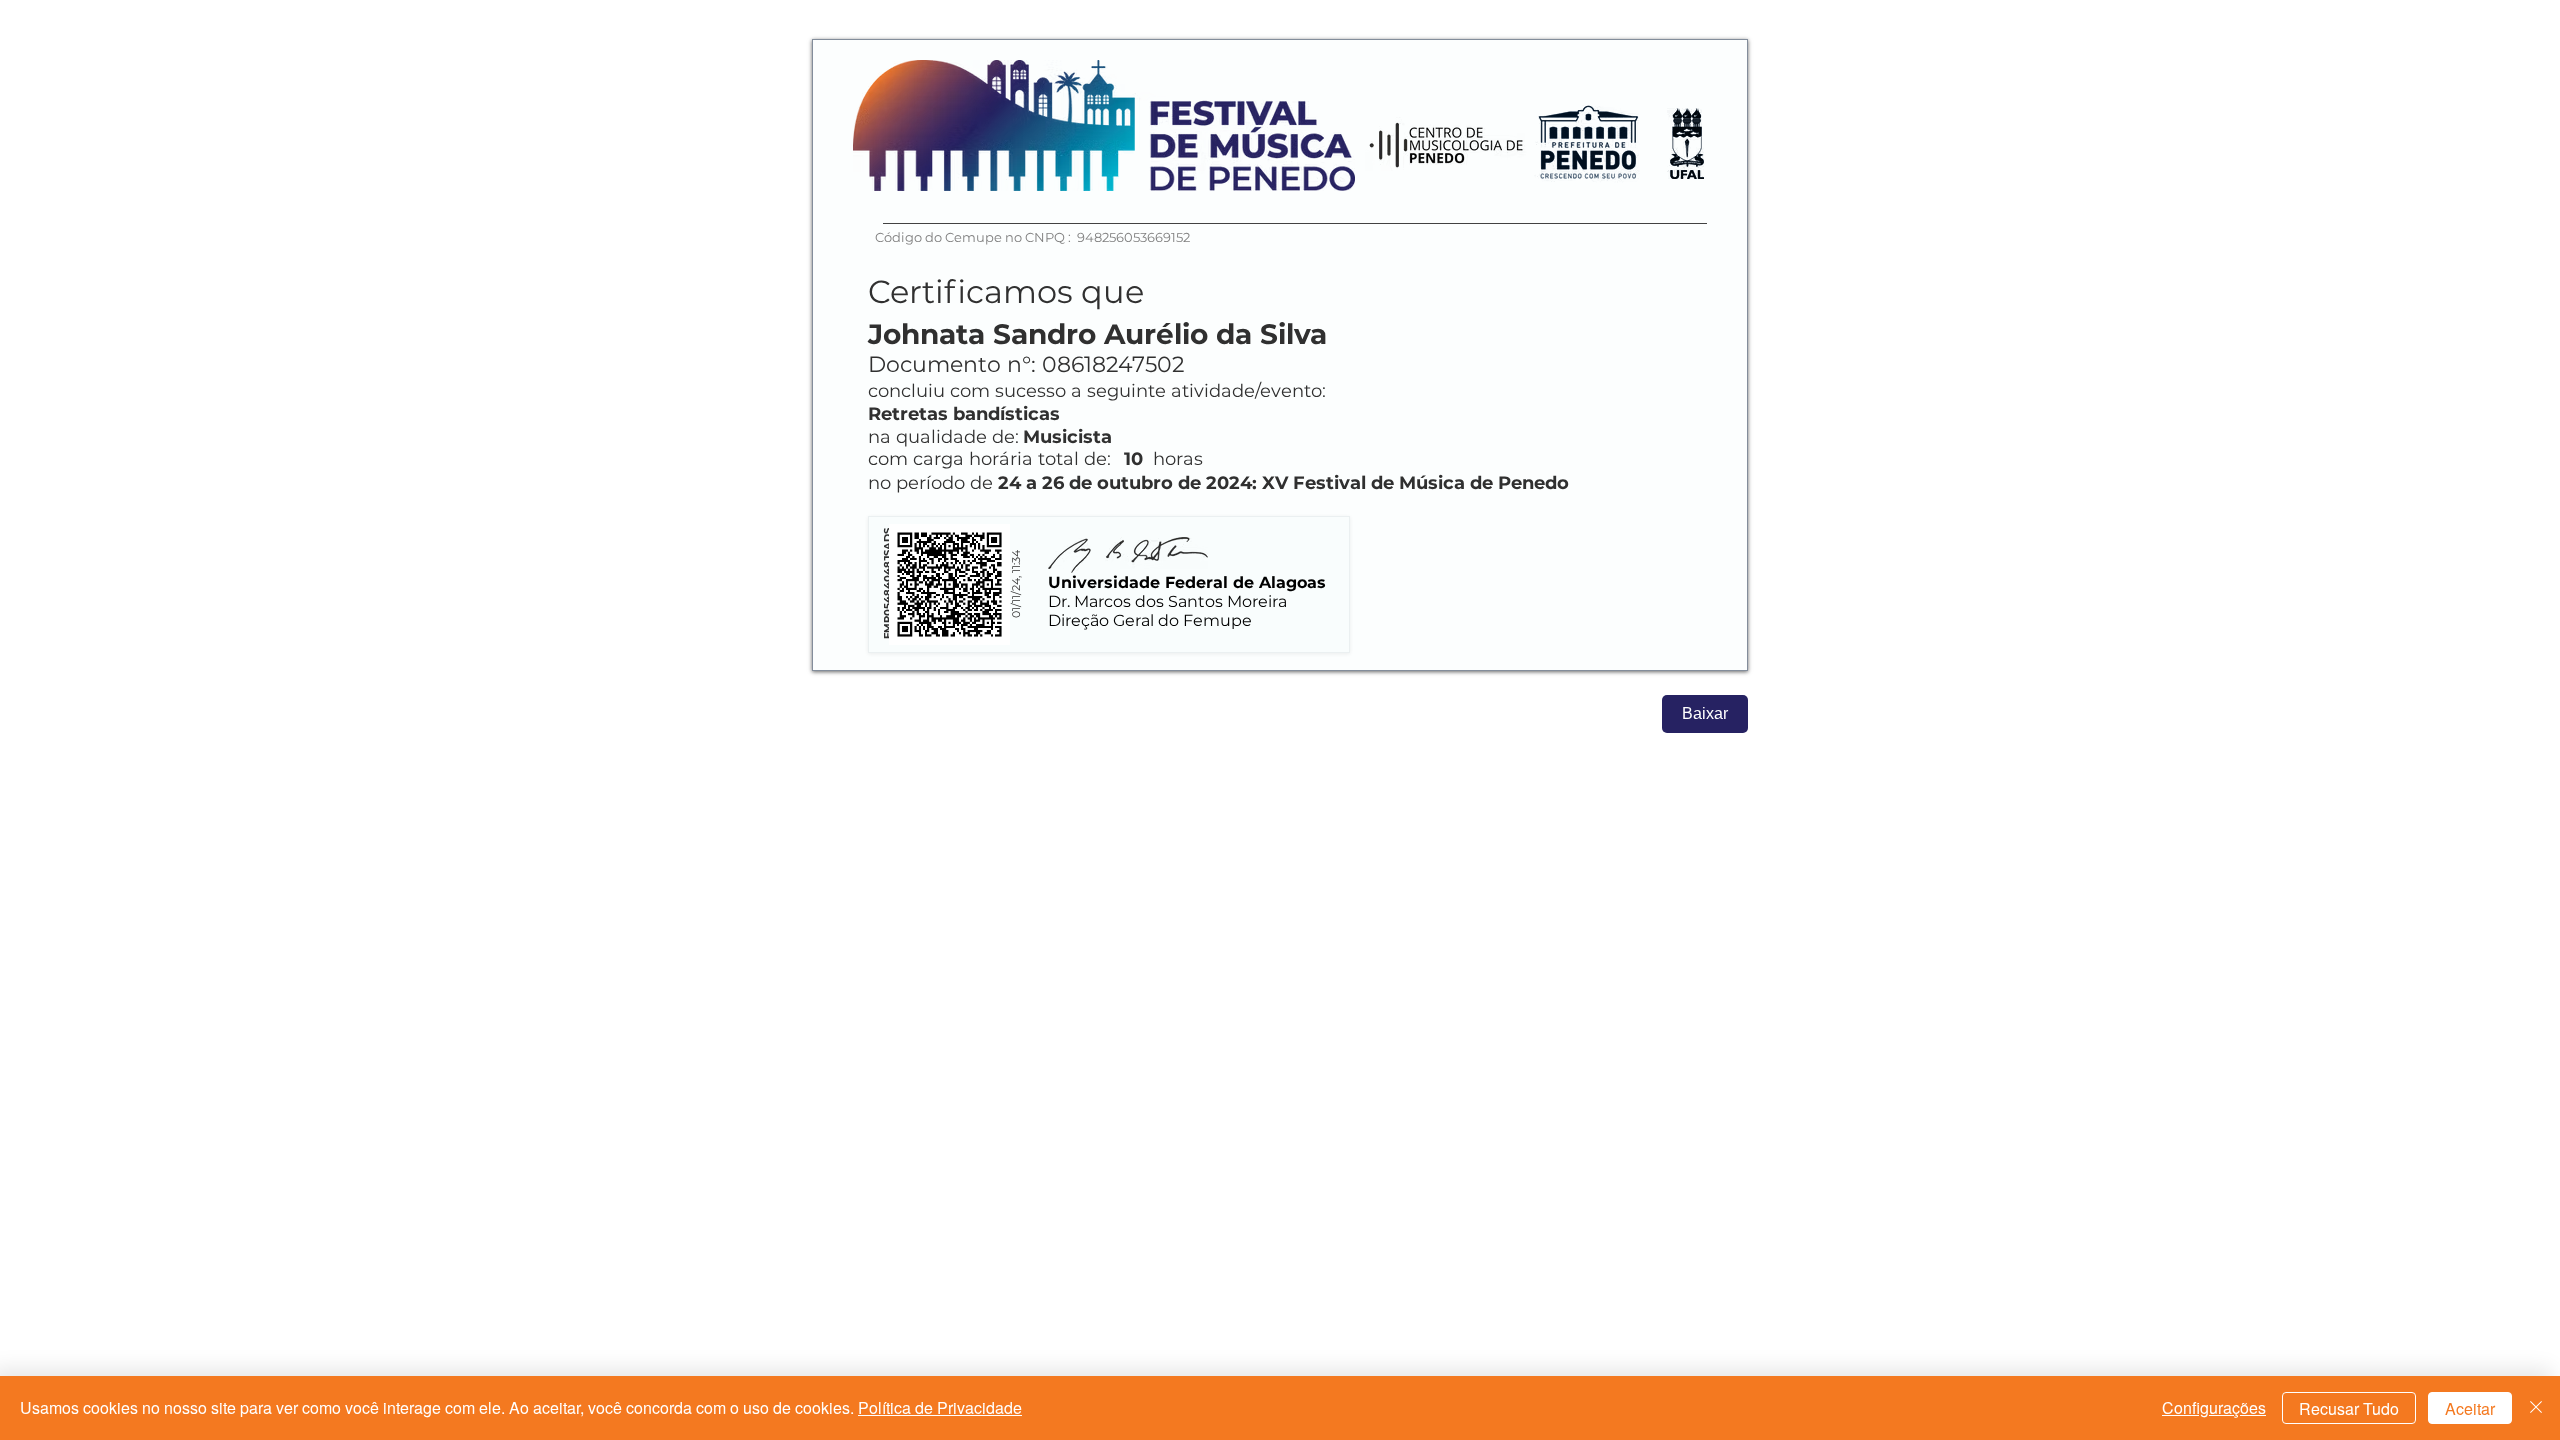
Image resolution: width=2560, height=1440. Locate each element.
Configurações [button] (2214, 1407)
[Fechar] (2536, 1408)
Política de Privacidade (940, 1407)
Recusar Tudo (2349, 1408)
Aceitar (2470, 1408)
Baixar (1705, 713)
